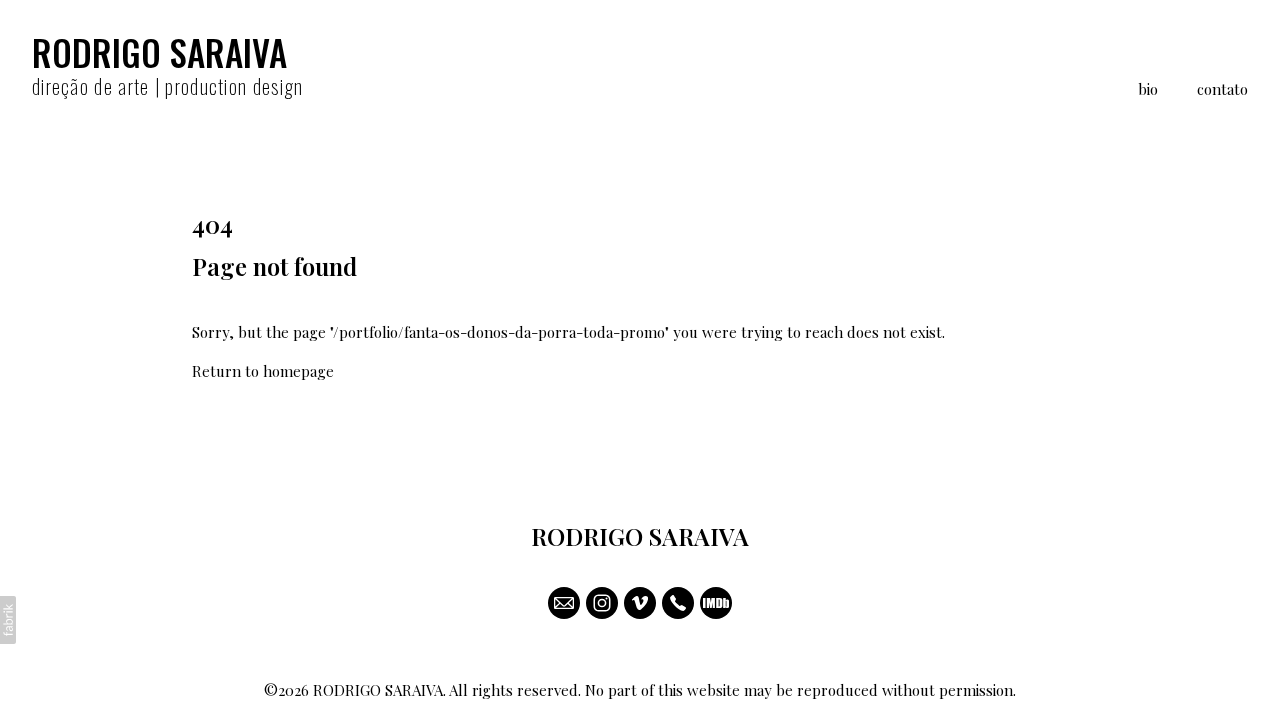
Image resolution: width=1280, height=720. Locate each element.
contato (1222, 89)
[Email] (564, 603)
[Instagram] (602, 603)
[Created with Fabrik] (8, 620)
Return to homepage (263, 371)
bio (1148, 89)
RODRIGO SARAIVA (640, 536)
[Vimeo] (640, 603)
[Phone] (678, 603)
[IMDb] (716, 603)
